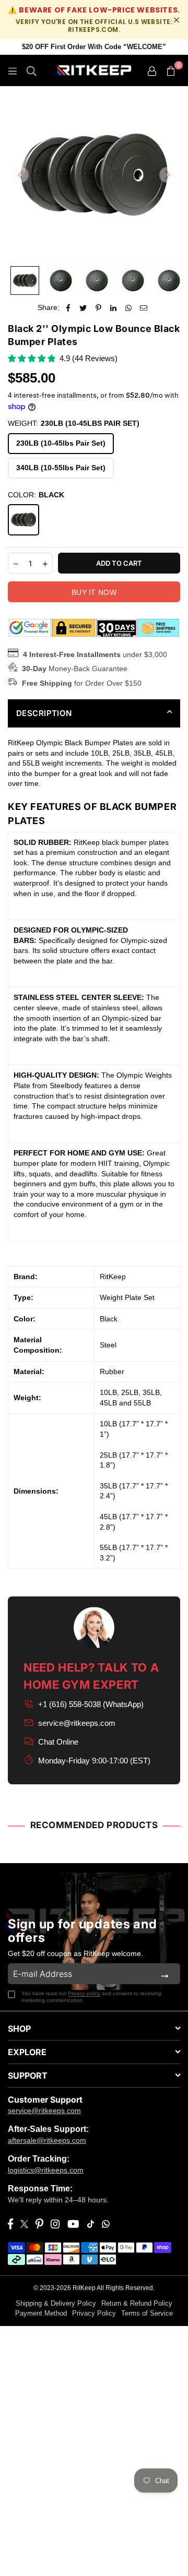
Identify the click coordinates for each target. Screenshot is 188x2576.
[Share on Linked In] (114, 308)
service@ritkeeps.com (77, 1723)
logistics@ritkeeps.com (46, 2170)
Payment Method (41, 2313)
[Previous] (21, 175)
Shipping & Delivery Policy (56, 2303)
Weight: (74, 423)
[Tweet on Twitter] (83, 308)
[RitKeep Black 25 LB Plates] (97, 281)
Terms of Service (147, 2313)
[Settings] (152, 70)
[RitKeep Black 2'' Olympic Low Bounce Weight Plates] (25, 281)
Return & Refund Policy (137, 2303)
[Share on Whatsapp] (129, 308)
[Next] (167, 175)
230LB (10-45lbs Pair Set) (61, 443)
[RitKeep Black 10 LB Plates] (61, 281)
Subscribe (165, 1974)
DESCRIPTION (44, 713)
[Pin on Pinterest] (98, 308)
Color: (36, 495)
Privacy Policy (94, 2313)
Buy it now (94, 592)
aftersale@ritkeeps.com (47, 2140)
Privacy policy (84, 1993)
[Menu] (13, 70)
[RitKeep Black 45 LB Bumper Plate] (169, 281)
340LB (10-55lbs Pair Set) (61, 468)
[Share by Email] (144, 308)
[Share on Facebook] (68, 308)
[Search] (31, 70)
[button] (171, 70)
